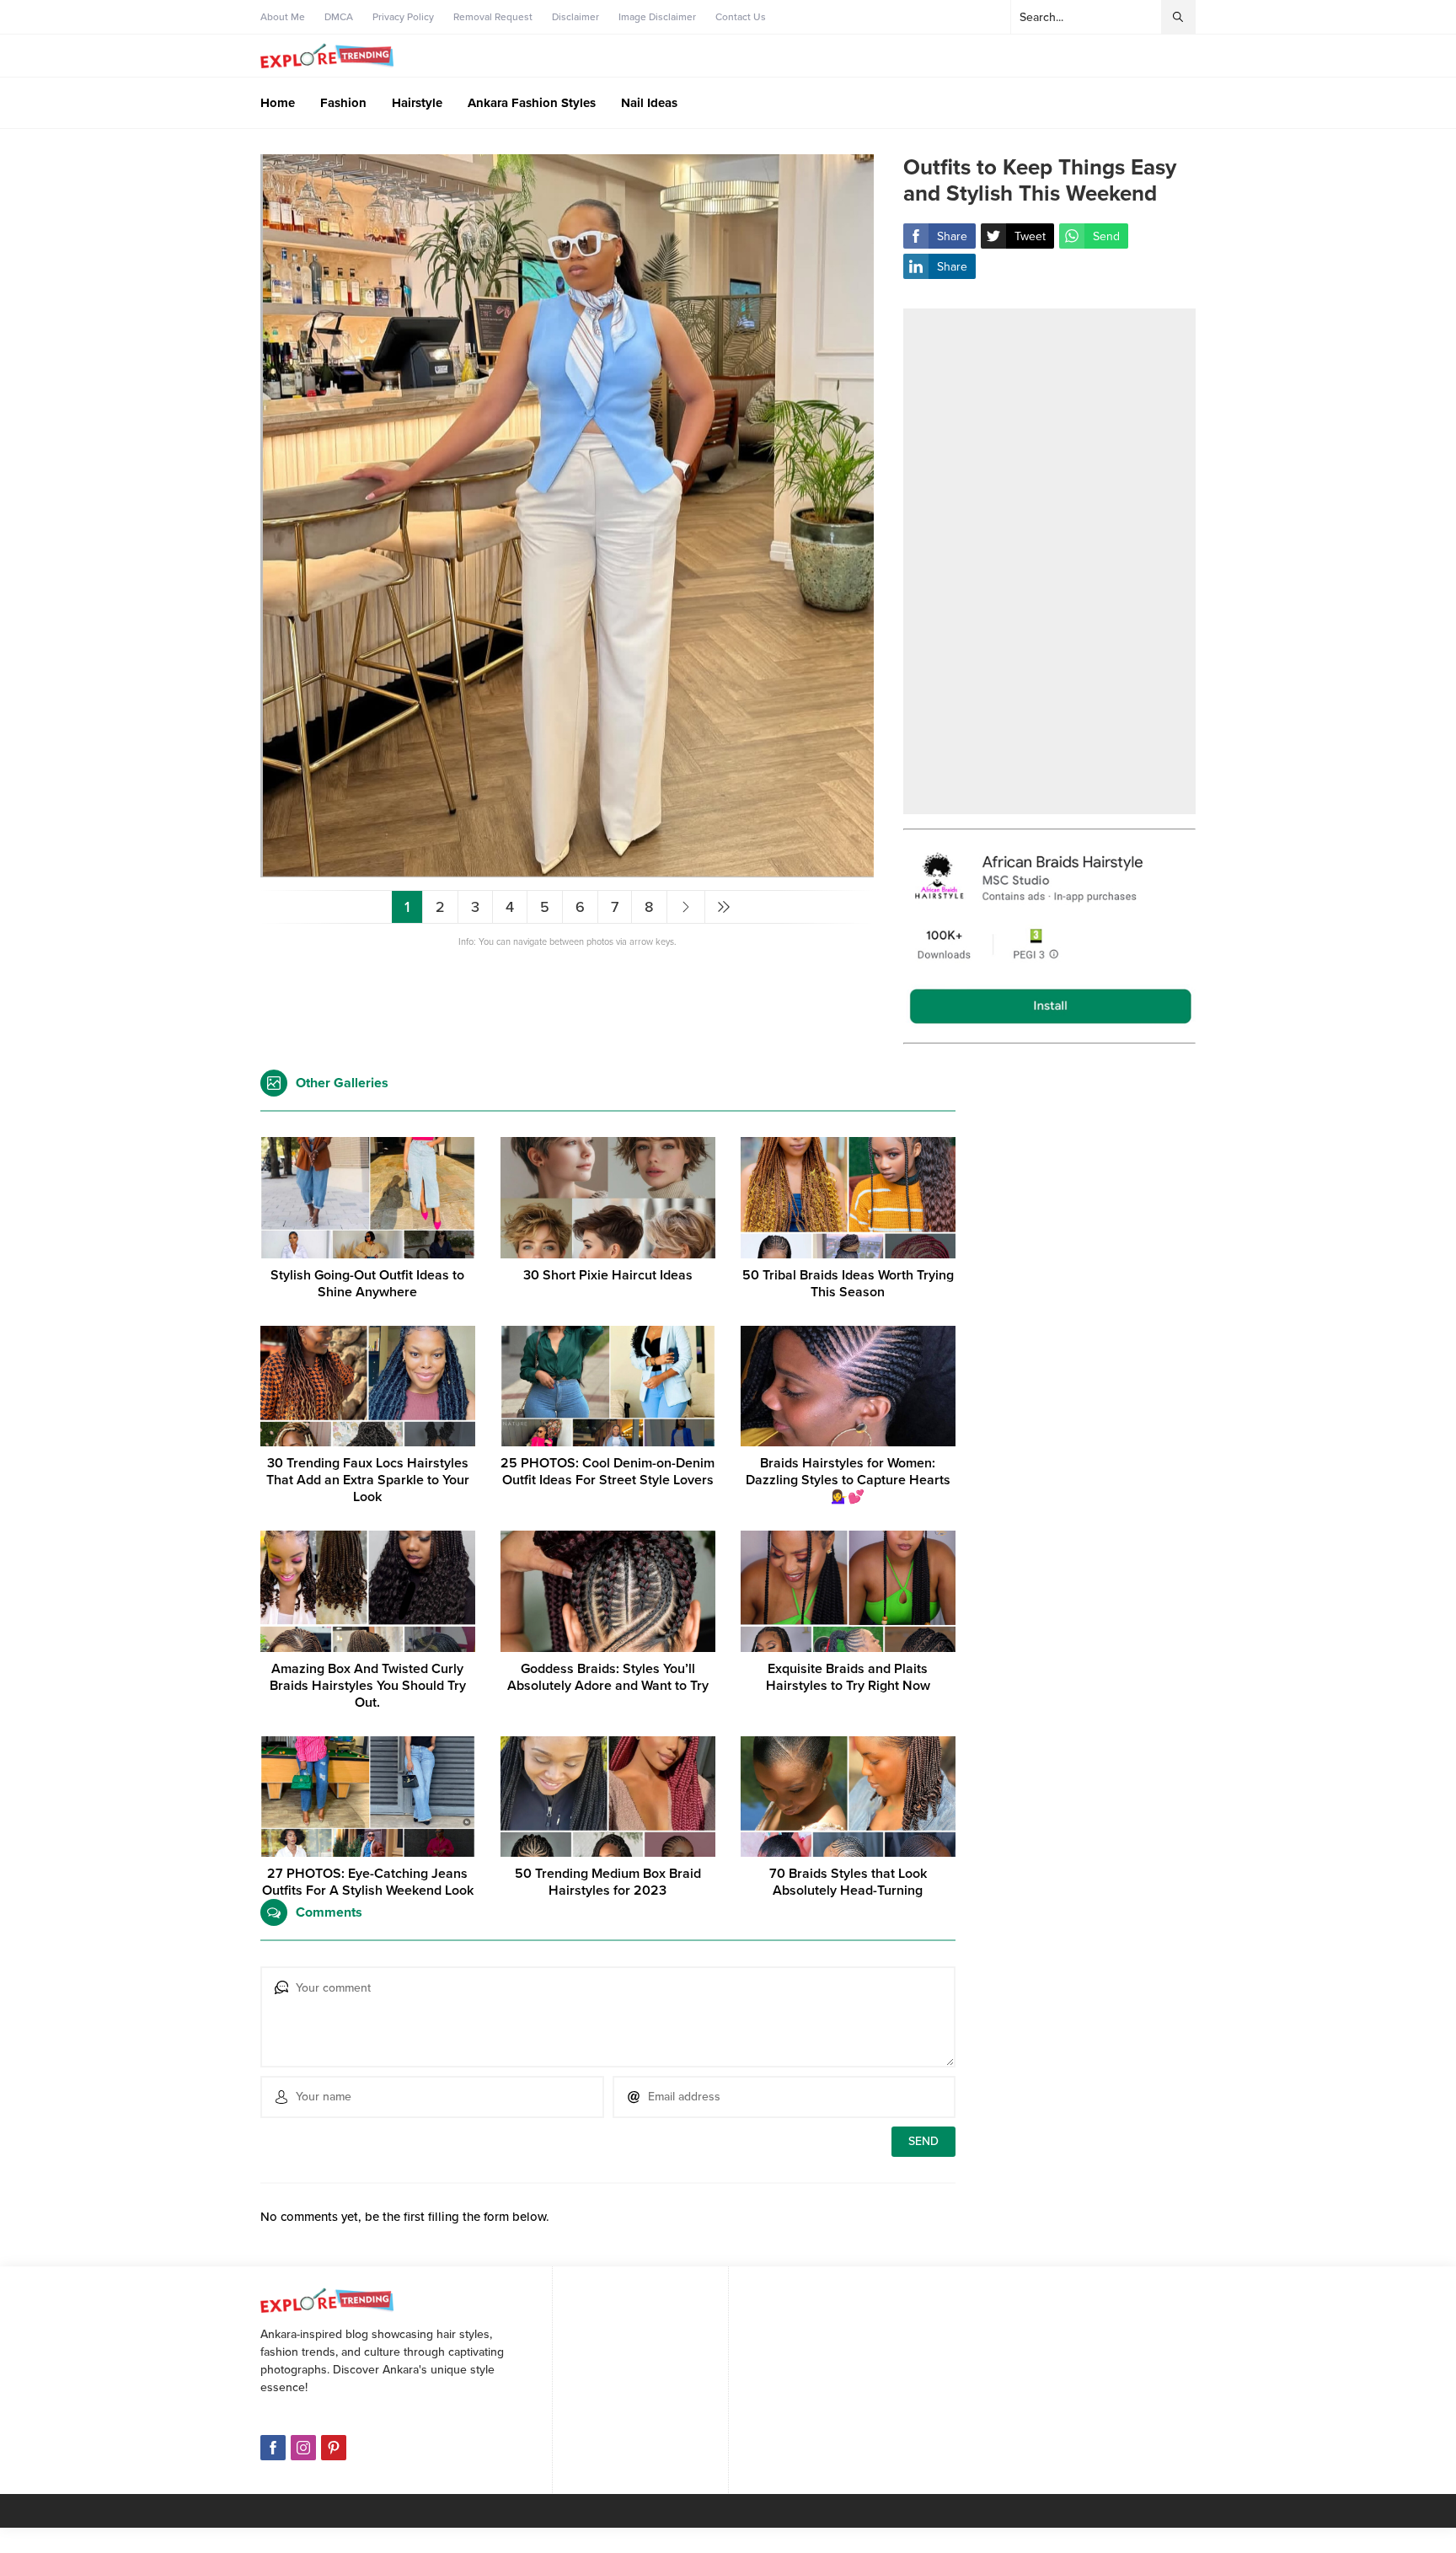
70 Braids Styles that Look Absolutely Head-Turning (848, 1882)
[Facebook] (273, 2448)
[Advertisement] (1049, 561)
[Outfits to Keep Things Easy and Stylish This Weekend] (567, 870)
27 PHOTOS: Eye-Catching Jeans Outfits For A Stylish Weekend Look (368, 1882)
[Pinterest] (334, 2448)
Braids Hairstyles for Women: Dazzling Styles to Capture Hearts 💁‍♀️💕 (848, 1480)
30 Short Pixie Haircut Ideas (608, 1275)
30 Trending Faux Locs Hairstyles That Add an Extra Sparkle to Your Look (368, 1480)
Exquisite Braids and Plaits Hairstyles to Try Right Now (848, 1677)
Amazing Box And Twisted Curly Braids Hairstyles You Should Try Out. (368, 1686)
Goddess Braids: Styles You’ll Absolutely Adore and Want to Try (608, 1677)
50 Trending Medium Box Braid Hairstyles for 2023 (608, 1882)
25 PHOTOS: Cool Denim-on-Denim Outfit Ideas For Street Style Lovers (608, 1472)
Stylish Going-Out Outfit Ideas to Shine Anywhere (367, 1284)
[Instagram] (303, 2448)
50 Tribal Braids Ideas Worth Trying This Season (848, 1284)
